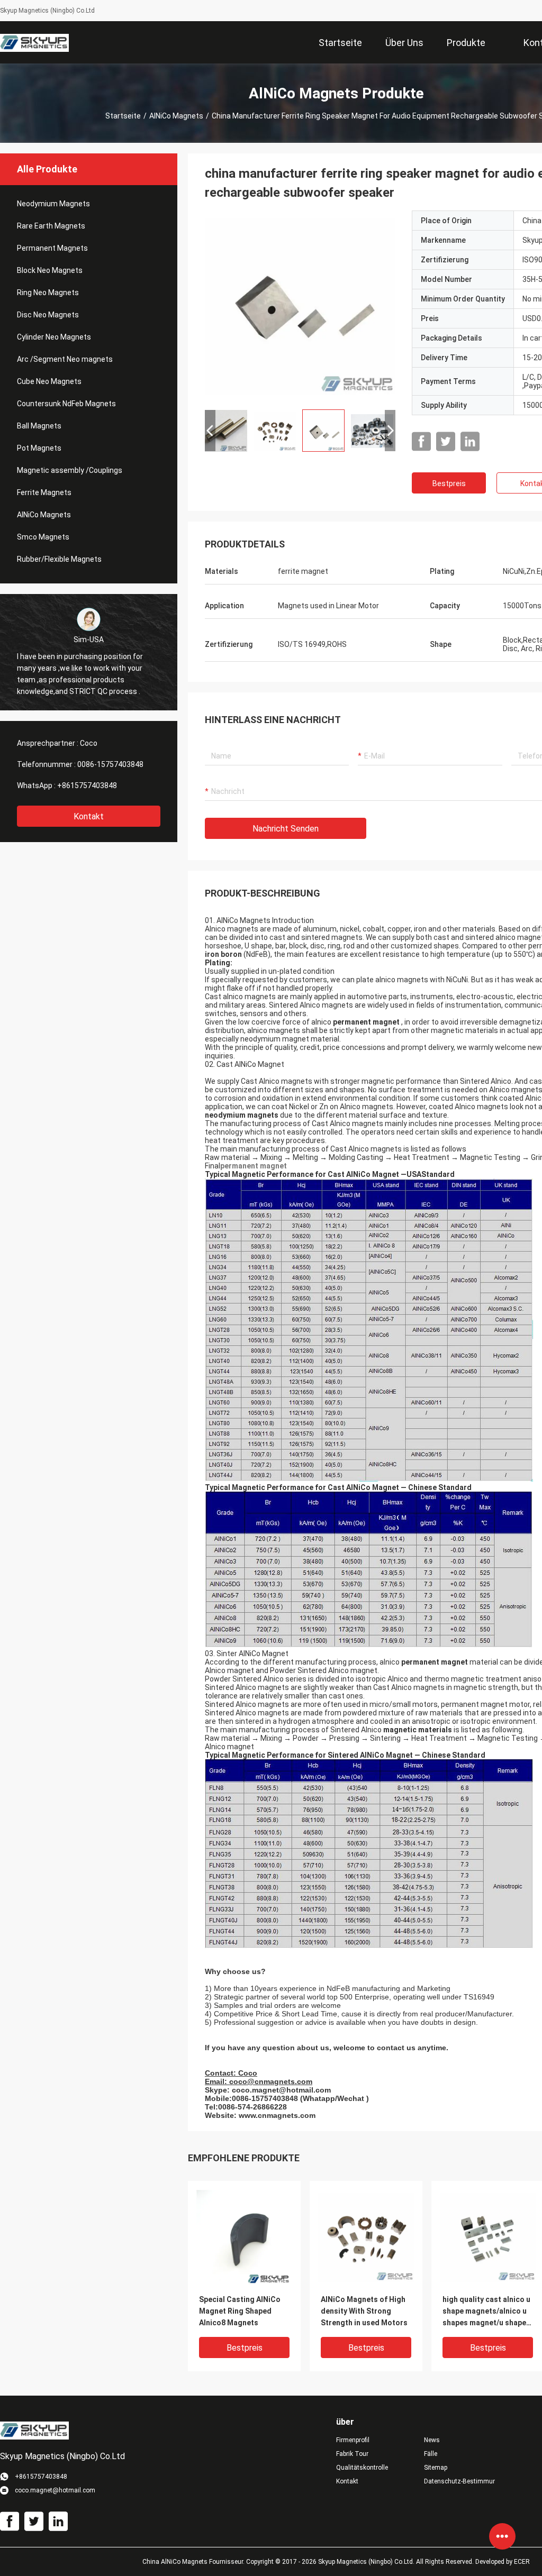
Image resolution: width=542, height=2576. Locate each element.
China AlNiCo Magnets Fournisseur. (194, 2562)
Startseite (123, 116)
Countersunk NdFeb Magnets (66, 404)
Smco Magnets (43, 537)
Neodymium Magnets (53, 204)
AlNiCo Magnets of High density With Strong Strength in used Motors (364, 2311)
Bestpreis (449, 483)
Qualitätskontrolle (362, 2468)
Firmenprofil (353, 2440)
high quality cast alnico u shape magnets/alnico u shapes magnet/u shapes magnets (486, 2312)
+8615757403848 (87, 785)
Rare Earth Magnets (51, 226)
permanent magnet (254, 1166)
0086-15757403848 (110, 764)
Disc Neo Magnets (48, 315)
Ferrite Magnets (44, 492)
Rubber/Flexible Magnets (59, 559)
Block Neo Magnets (50, 270)
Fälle (431, 2454)
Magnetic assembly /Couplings (70, 470)
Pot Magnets (39, 448)
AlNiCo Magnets (176, 116)
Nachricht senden (286, 829)
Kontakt (89, 816)
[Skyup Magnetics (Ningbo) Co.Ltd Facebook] (421, 442)
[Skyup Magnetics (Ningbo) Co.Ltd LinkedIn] (470, 442)
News (432, 2440)
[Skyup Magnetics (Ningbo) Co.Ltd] (34, 42)
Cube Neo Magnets (49, 381)
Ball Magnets (39, 426)
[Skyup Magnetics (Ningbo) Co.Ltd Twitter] (446, 442)
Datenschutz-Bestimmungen (459, 2481)
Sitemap (436, 2468)
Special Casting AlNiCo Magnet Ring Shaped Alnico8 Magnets (240, 2311)
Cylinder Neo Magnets (54, 337)
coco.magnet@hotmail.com (281, 2090)
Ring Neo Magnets (48, 293)
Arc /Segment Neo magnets (65, 359)
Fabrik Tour (352, 2454)
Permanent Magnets (52, 248)
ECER (522, 2562)
